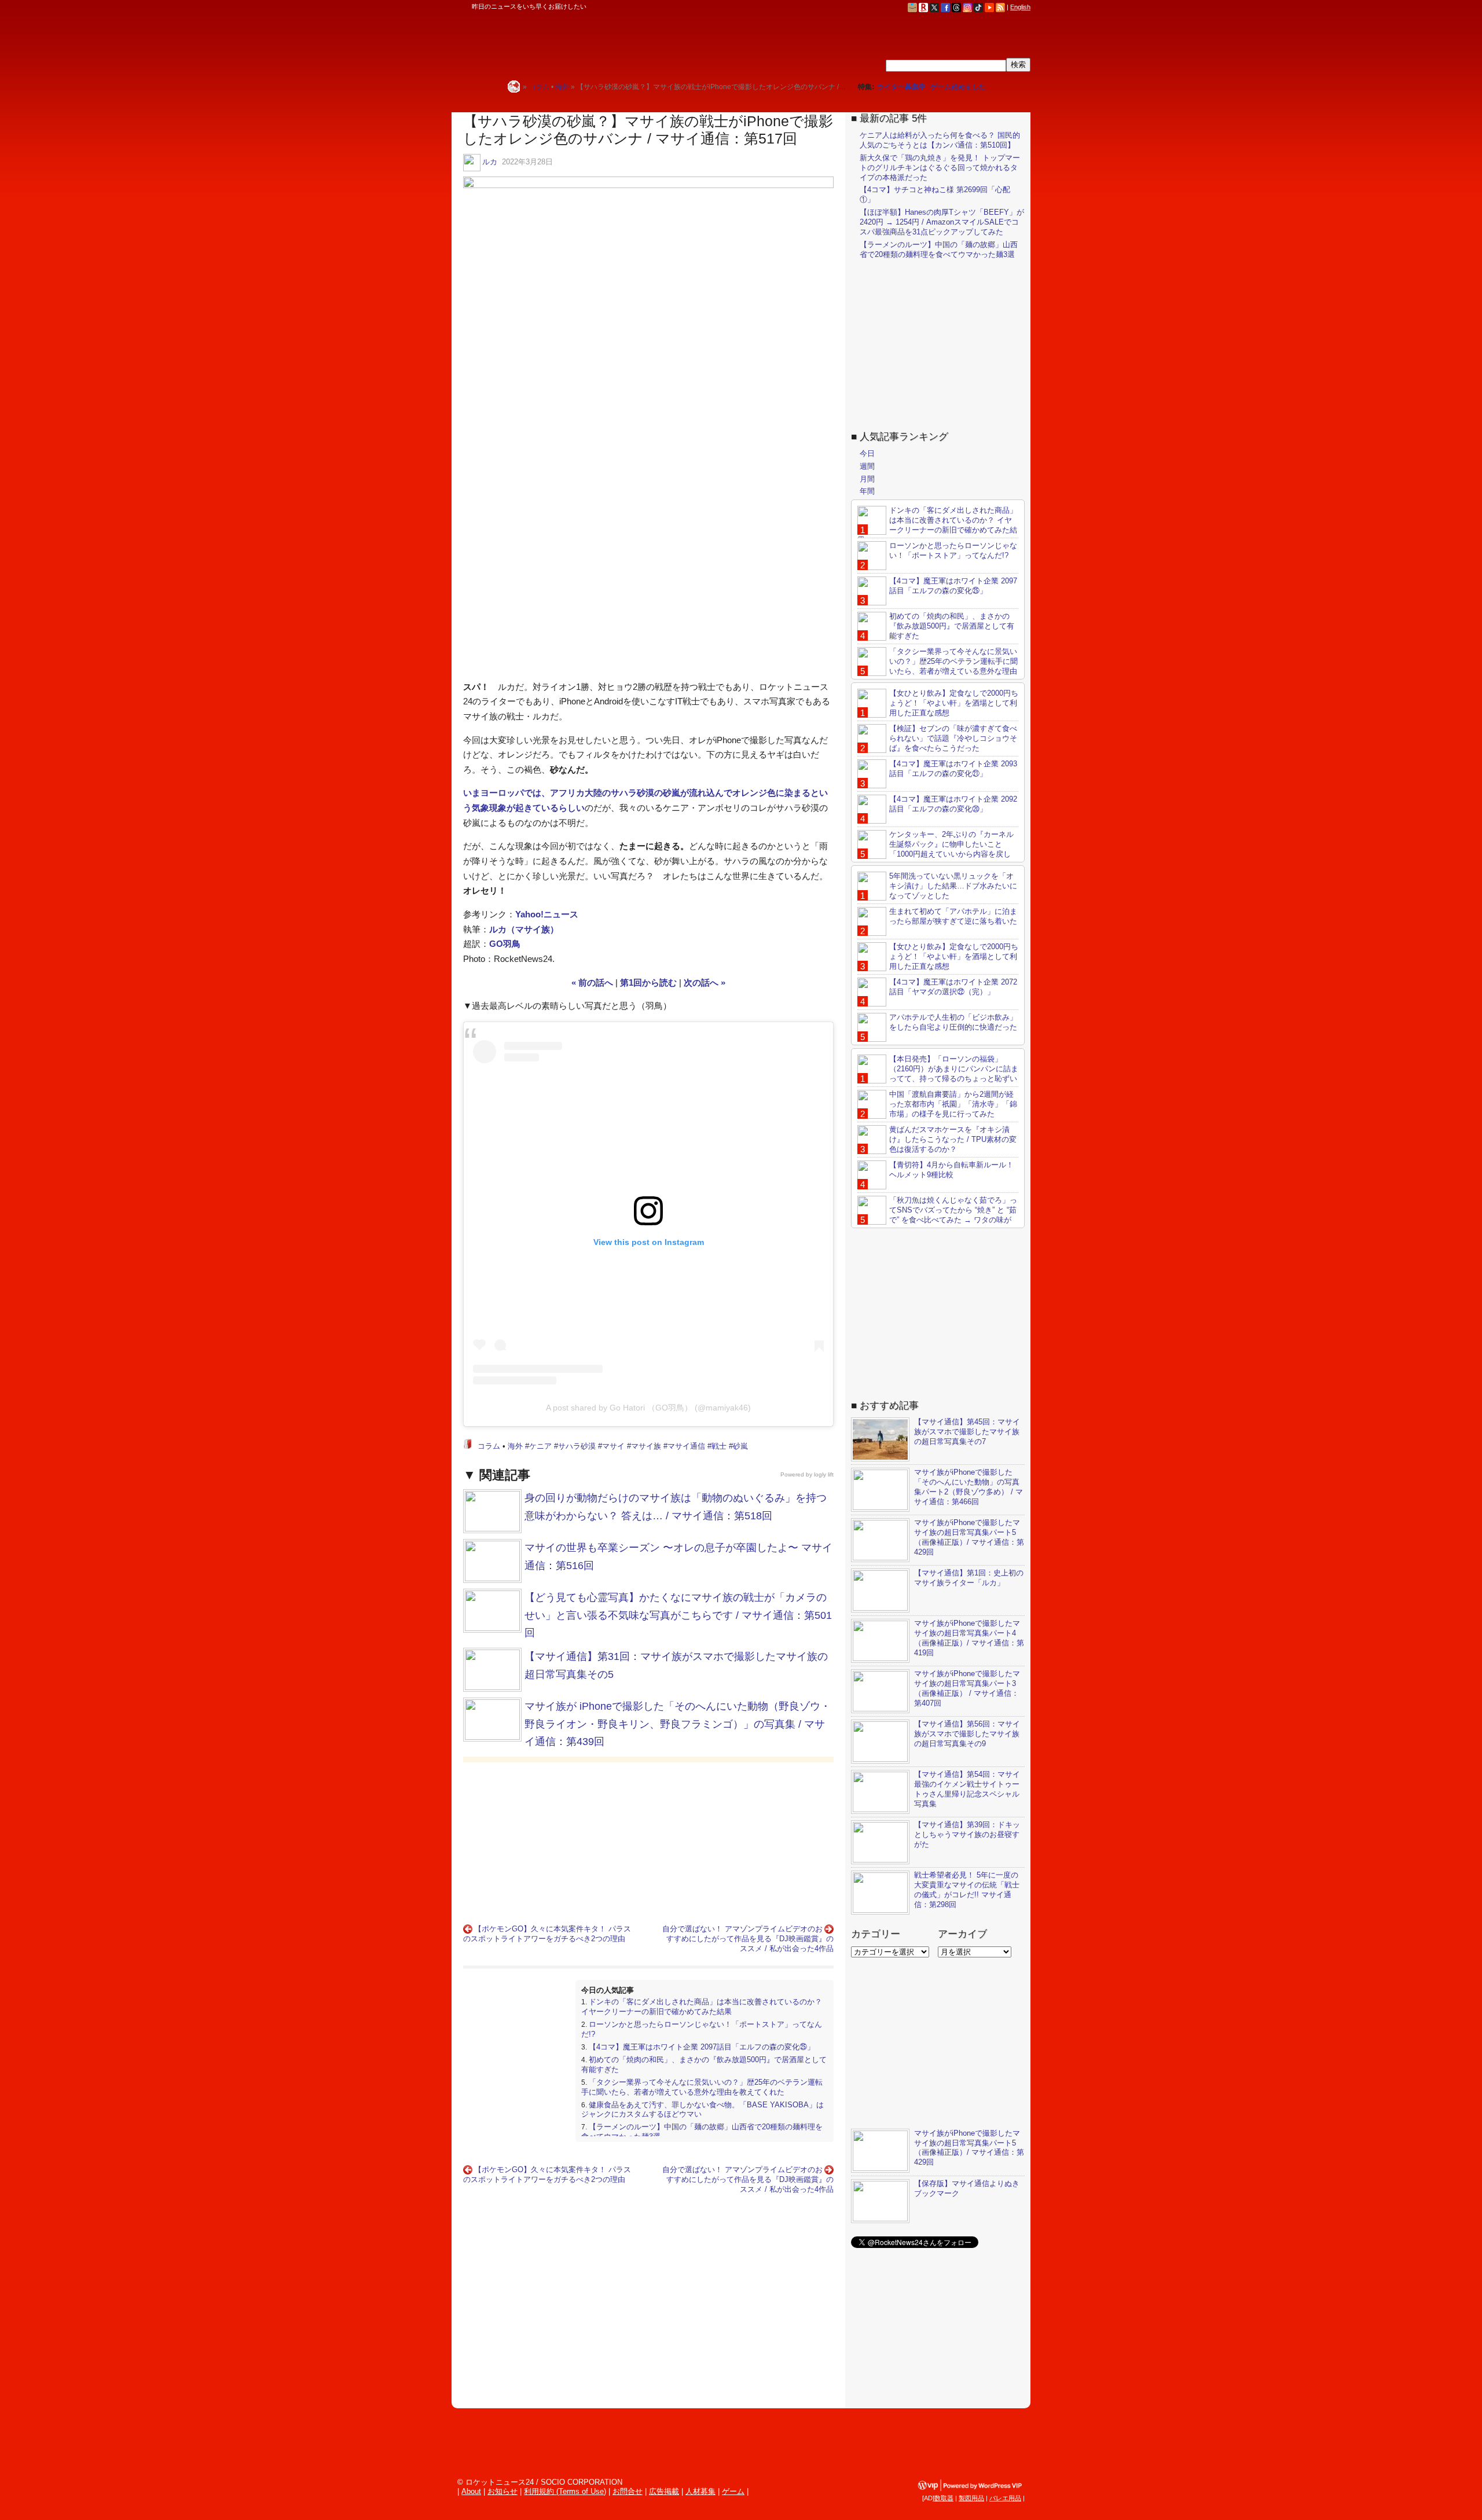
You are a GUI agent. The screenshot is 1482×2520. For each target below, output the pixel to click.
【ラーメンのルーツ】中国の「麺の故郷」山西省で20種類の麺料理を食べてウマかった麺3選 (939, 249)
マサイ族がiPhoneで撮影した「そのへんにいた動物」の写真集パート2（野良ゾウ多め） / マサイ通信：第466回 (969, 1487)
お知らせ (502, 2491)
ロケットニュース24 (588, 43)
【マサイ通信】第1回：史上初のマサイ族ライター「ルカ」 (969, 1578)
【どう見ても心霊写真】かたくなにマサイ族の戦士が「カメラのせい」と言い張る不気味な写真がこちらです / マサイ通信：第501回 (678, 1615)
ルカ (490, 162)
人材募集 (700, 2491)
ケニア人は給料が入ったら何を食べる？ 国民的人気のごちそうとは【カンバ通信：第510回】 (940, 140)
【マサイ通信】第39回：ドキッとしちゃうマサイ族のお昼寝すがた (967, 1834)
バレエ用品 (1005, 2498)
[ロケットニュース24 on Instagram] (967, 7)
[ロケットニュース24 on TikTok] (978, 7)
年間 (867, 491)
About (471, 2491)
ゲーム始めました (958, 87)
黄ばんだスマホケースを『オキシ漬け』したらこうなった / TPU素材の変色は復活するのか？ (953, 1139)
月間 (867, 479)
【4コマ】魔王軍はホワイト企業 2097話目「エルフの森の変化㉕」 (702, 2047)
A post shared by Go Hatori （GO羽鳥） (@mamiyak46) (648, 1408)
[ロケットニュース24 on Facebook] (945, 7)
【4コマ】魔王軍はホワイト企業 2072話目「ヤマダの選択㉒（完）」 (953, 987)
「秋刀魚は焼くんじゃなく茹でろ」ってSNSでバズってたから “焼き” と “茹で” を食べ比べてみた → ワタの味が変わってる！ (937, 1215)
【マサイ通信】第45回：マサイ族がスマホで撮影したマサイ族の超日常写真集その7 (967, 1432)
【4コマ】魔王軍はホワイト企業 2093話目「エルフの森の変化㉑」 (953, 769)
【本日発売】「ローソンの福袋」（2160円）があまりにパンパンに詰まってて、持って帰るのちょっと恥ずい (954, 1069)
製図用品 (971, 2498)
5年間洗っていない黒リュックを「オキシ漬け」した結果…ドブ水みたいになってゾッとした (953, 886)
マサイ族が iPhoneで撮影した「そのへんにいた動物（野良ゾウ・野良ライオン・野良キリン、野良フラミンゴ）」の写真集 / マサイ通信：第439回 (678, 1724)
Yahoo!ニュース (547, 914)
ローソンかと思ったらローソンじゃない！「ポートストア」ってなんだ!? (953, 550)
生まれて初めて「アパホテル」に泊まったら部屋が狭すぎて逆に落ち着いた (953, 916)
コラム (489, 1446)
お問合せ (628, 2491)
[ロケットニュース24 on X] (934, 7)
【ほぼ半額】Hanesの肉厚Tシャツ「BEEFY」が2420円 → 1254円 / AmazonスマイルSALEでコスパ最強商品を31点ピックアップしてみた (942, 222)
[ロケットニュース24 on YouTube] (989, 7)
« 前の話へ (592, 982)
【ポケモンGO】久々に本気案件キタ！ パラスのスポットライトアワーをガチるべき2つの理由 (547, 1934)
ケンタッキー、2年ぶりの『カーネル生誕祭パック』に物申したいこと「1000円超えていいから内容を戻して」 (936, 849)
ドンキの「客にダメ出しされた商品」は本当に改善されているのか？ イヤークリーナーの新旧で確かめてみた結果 (702, 2007)
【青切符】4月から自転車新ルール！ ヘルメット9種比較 (951, 1170)
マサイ (613, 1446)
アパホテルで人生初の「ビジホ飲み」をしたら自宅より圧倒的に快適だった (953, 1022)
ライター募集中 (901, 87)
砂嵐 (740, 1446)
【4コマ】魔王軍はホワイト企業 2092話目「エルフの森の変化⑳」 (953, 804)
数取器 (944, 2498)
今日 (867, 453)
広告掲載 (664, 2491)
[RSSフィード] (1000, 7)
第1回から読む (648, 982)
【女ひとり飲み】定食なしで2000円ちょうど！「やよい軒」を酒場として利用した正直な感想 (954, 703)
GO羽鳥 (505, 944)
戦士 (719, 1446)
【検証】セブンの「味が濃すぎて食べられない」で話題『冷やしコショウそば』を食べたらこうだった (953, 738)
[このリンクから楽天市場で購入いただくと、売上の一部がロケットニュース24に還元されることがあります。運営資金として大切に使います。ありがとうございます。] (923, 7)
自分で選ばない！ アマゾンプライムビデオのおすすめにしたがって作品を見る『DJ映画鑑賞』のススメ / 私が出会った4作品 (748, 1939)
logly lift (824, 1474)
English (1020, 7)
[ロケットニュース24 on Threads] (956, 7)
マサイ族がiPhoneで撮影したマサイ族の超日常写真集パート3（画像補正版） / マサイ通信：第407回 (967, 1688)
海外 (515, 1446)
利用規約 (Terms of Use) (565, 2491)
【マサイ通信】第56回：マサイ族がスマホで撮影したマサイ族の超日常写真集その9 (967, 1734)
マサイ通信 (686, 1446)
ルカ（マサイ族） (524, 929)
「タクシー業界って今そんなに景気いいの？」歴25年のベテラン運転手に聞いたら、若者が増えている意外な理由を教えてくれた (702, 2087)
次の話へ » (705, 982)
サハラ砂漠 (577, 1446)
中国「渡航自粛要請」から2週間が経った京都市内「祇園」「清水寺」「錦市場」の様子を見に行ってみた (953, 1104)
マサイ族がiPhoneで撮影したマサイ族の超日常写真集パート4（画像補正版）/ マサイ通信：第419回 (969, 1638)
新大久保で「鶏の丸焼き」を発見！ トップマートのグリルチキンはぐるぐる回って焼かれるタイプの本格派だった (940, 168)
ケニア (540, 1446)
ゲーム (733, 2491)
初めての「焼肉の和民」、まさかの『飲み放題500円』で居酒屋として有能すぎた (952, 626)
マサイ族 (646, 1446)
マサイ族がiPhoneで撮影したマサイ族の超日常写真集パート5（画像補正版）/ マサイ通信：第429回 (969, 1537)
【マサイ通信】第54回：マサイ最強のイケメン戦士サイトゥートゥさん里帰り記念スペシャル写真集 (967, 1789)
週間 (867, 466)
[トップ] (514, 87)
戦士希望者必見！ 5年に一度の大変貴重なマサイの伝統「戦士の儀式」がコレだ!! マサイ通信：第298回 (967, 1890)
